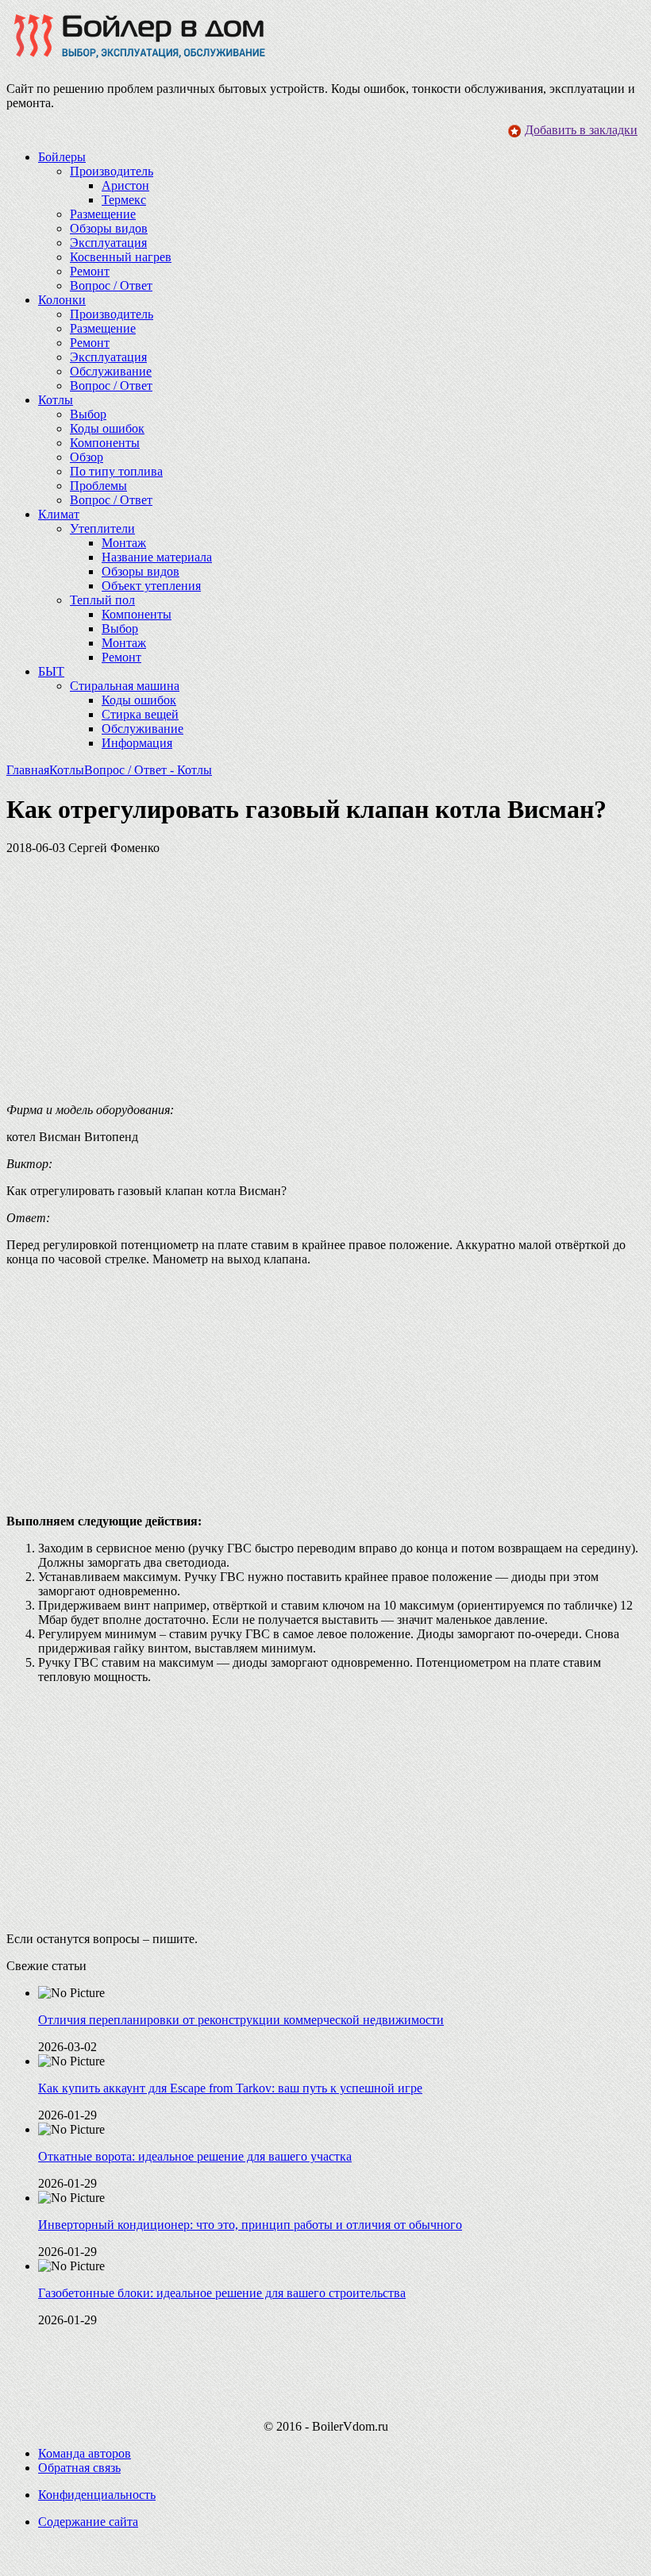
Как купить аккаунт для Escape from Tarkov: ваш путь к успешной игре (230, 2088)
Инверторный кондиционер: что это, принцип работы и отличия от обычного (250, 2225)
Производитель (112, 171)
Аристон (125, 185)
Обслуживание (111, 371)
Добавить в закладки (581, 130)
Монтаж (124, 543)
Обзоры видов (109, 228)
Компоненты (105, 443)
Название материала (157, 557)
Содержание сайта (88, 2522)
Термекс (124, 200)
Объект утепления (151, 586)
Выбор (88, 414)
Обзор (87, 457)
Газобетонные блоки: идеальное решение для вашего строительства (222, 2293)
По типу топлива (116, 471)
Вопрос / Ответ (111, 285)
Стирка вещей (140, 714)
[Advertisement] (325, 979)
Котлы (67, 770)
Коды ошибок (107, 428)
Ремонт (90, 271)
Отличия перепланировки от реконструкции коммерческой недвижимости (241, 2020)
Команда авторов (85, 2453)
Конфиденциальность (97, 2495)
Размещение (103, 214)
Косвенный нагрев (121, 257)
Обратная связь (79, 2468)
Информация (137, 743)
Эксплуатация (108, 243)
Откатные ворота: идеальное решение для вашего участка (195, 2156)
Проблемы (98, 486)
